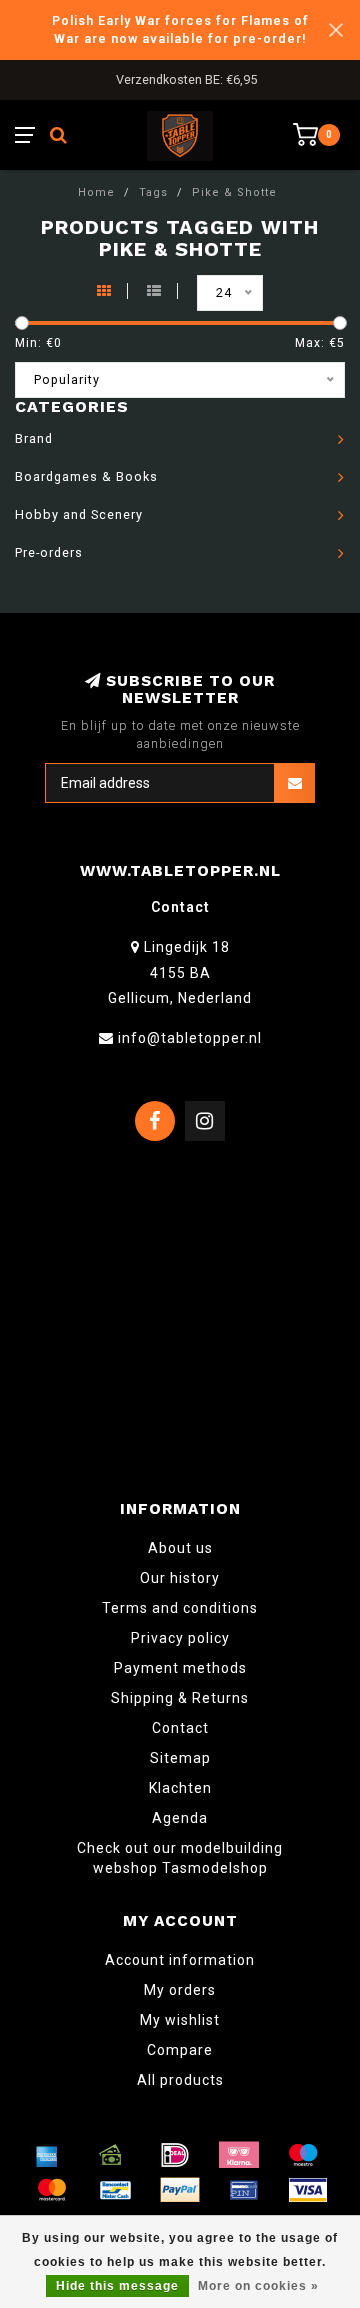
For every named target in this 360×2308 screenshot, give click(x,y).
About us (180, 1548)
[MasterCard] (52, 2190)
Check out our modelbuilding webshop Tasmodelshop (180, 1858)
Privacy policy (180, 1638)
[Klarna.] (239, 2155)
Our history (180, 1578)
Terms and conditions (180, 1608)
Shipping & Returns (180, 1698)
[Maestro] (303, 2155)
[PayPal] (180, 2190)
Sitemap (180, 1758)
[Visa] (308, 2190)
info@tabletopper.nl (190, 1038)
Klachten (180, 1788)
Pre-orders (49, 552)
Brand (34, 438)
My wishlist (180, 2020)
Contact (180, 1728)
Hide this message (117, 2286)
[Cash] (111, 2155)
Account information (180, 1960)
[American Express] (47, 2155)
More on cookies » (258, 2286)
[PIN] (244, 2190)
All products (180, 2080)
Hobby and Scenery (79, 514)
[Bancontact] (116, 2190)
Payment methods (180, 1668)
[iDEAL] (175, 2155)
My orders (180, 1990)
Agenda (180, 1818)
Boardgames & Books (86, 476)
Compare (180, 2050)
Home (96, 192)
